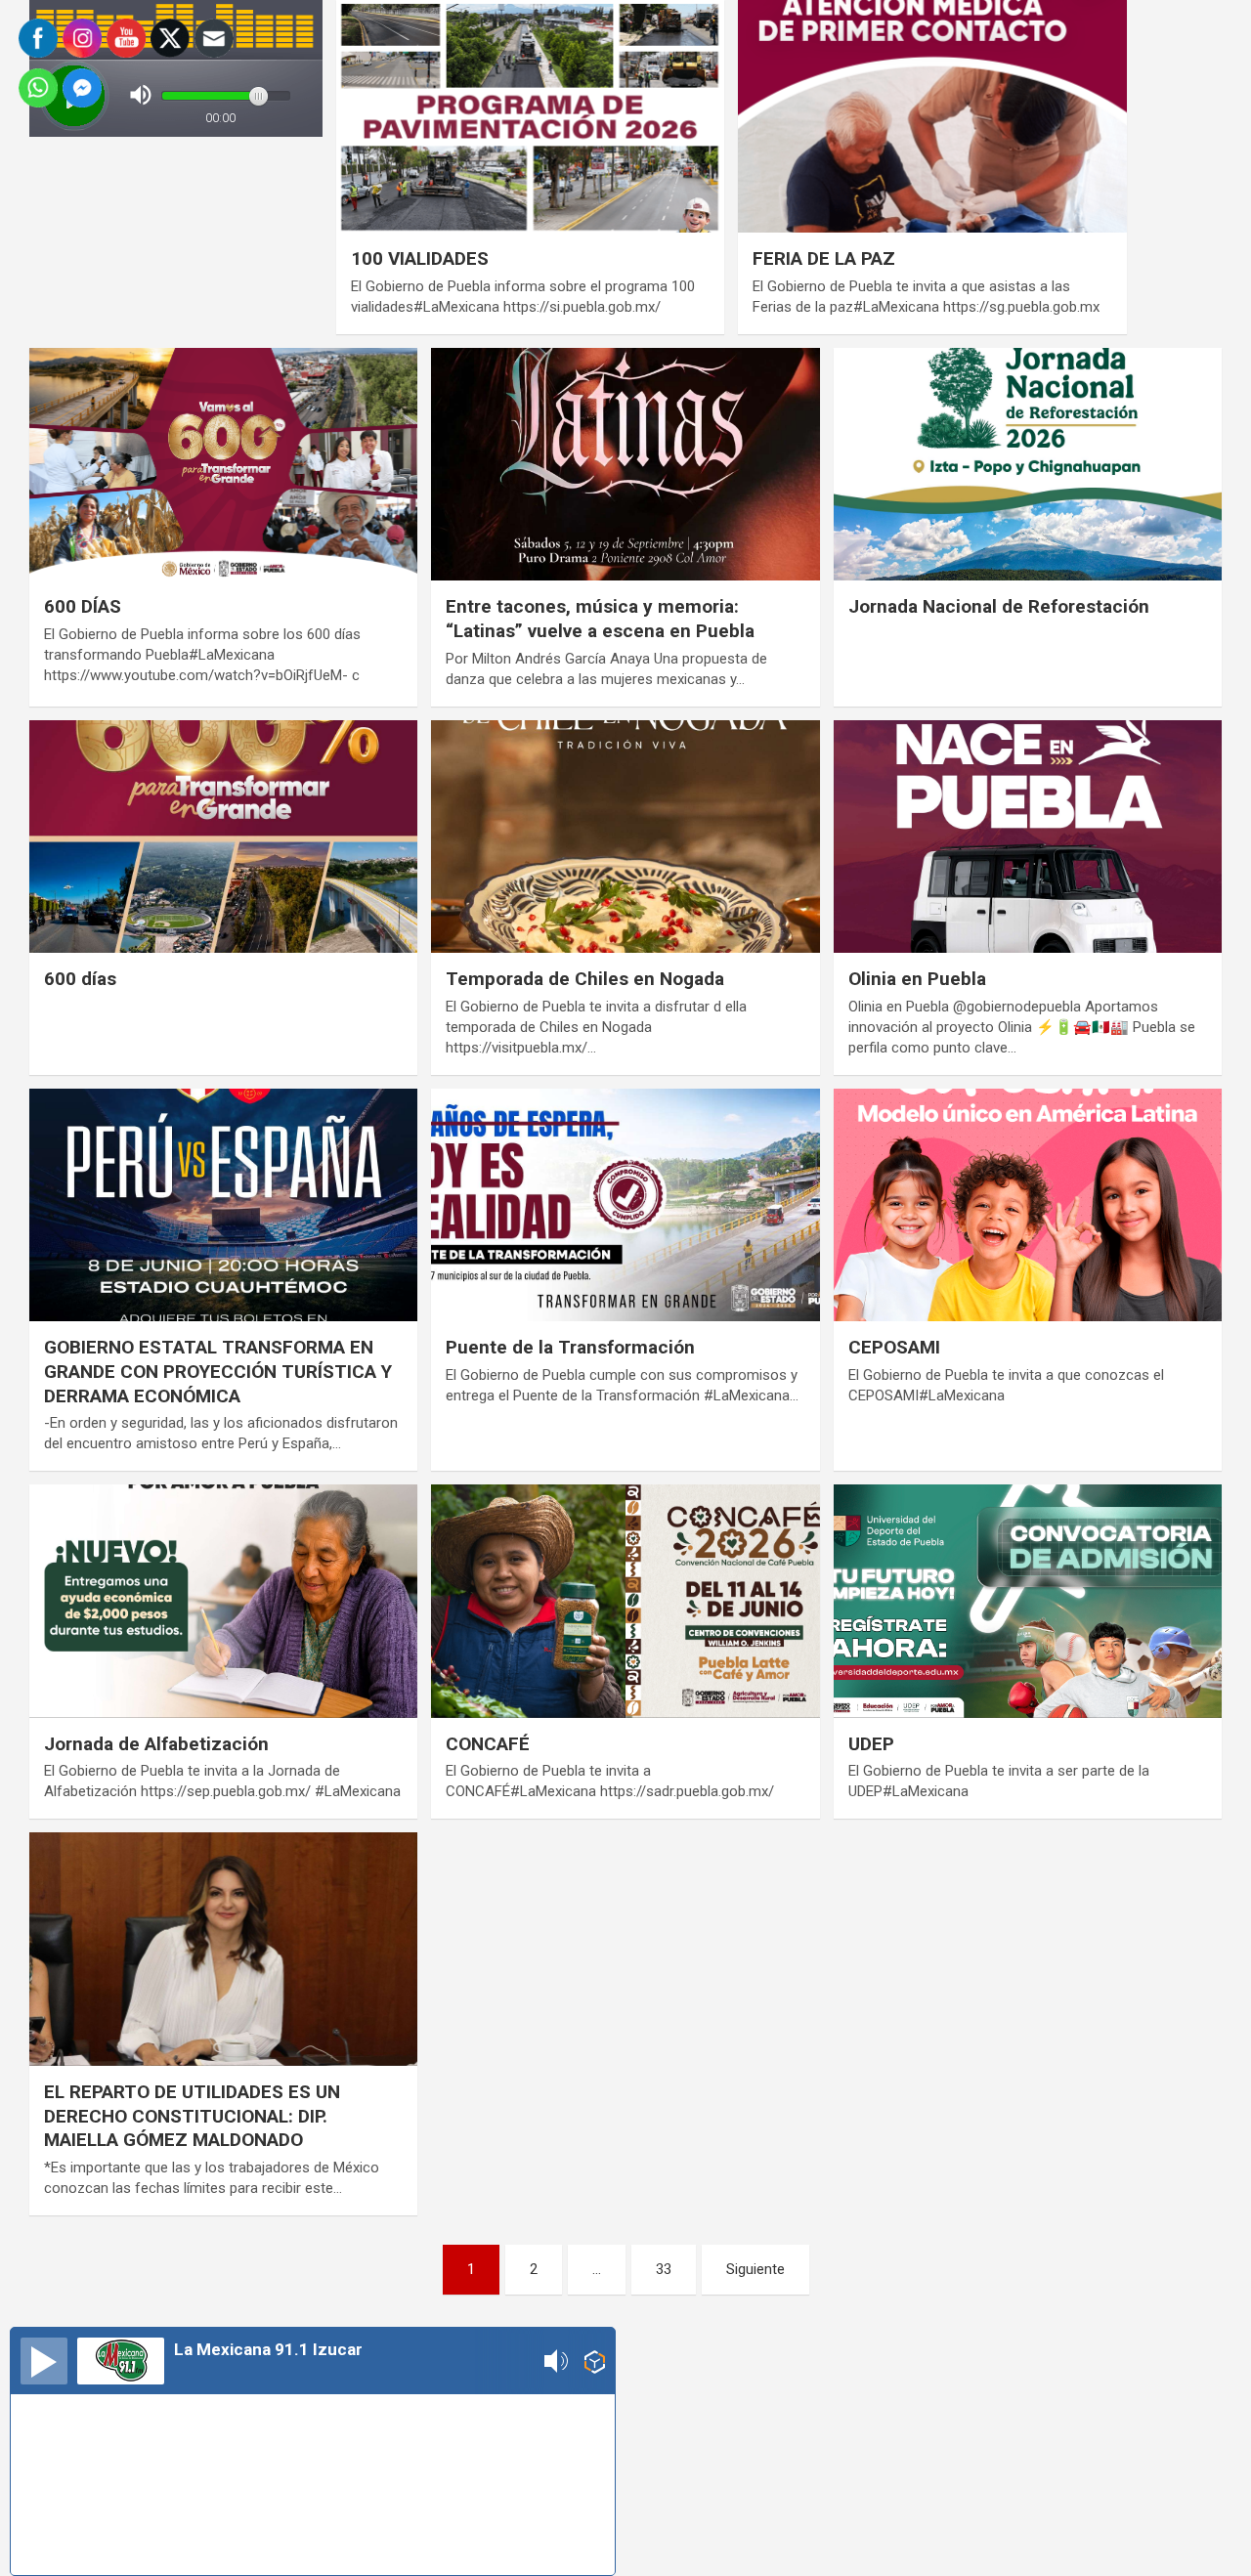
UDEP (871, 1744)
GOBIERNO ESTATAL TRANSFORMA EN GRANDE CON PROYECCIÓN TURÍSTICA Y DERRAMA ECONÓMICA (218, 1371)
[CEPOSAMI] (1027, 1205)
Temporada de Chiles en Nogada (585, 979)
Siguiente (755, 2269)
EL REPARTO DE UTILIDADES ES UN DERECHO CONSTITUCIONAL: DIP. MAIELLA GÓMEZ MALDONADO (192, 2116)
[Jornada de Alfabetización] (224, 1602)
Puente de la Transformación (570, 1347)
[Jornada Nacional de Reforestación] (1027, 464)
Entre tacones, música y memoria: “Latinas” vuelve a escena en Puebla (600, 619)
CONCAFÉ (488, 1744)
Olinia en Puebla (917, 979)
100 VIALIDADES (420, 258)
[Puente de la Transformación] (625, 1205)
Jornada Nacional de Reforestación (999, 606)
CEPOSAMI (894, 1347)
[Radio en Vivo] (595, 2361)
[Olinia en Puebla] (1027, 837)
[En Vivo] (44, 2361)
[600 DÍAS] (224, 464)
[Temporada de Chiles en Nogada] (625, 837)
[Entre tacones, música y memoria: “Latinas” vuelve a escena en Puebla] (625, 464)
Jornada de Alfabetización (156, 1744)
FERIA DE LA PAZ (824, 258)
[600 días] (224, 837)
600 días (80, 979)
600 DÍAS (83, 606)
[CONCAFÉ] (625, 1602)
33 (664, 2269)
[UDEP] (1027, 1602)
